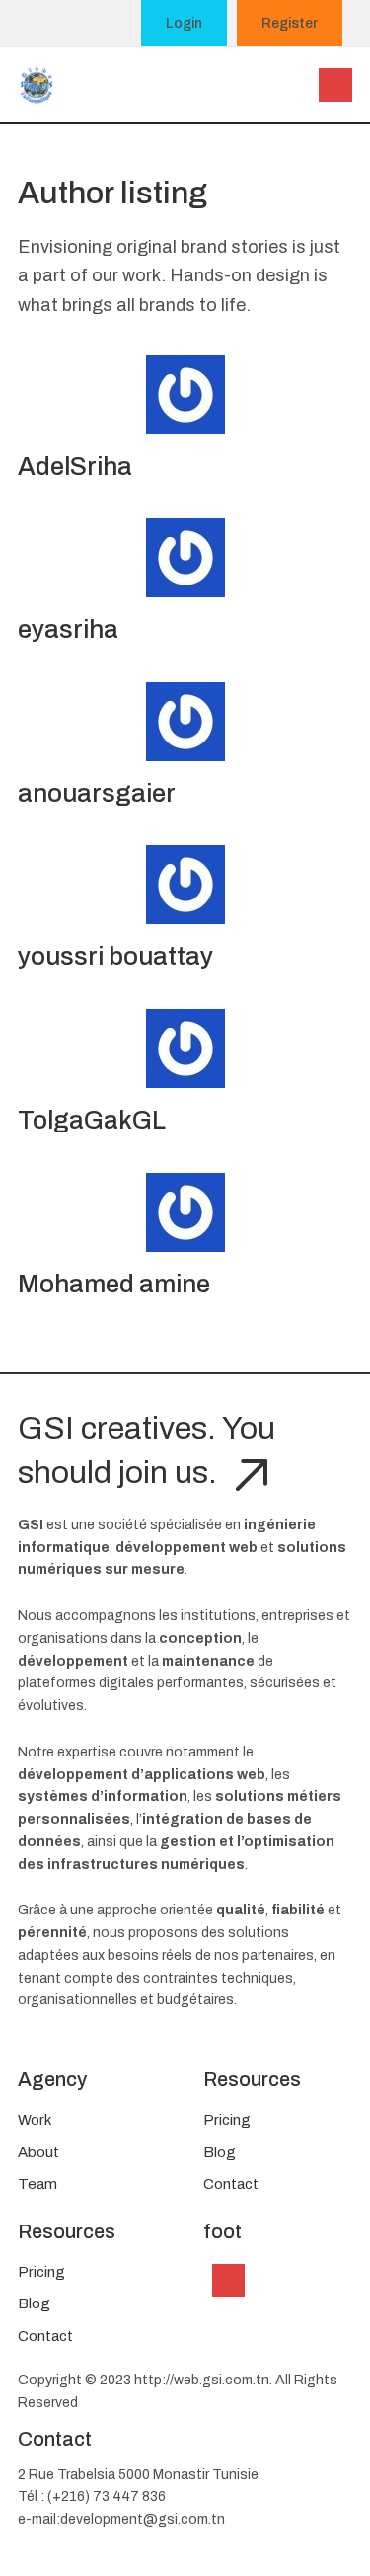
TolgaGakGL (92, 1120)
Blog (220, 2152)
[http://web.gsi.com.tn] (37, 83)
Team (37, 2184)
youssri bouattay (115, 956)
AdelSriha (75, 467)
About (38, 2152)
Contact (231, 2184)
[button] (335, 85)
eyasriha (68, 629)
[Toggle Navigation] (229, 2281)
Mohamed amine (114, 1284)
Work (35, 2120)
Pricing (227, 2120)
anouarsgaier (97, 793)
